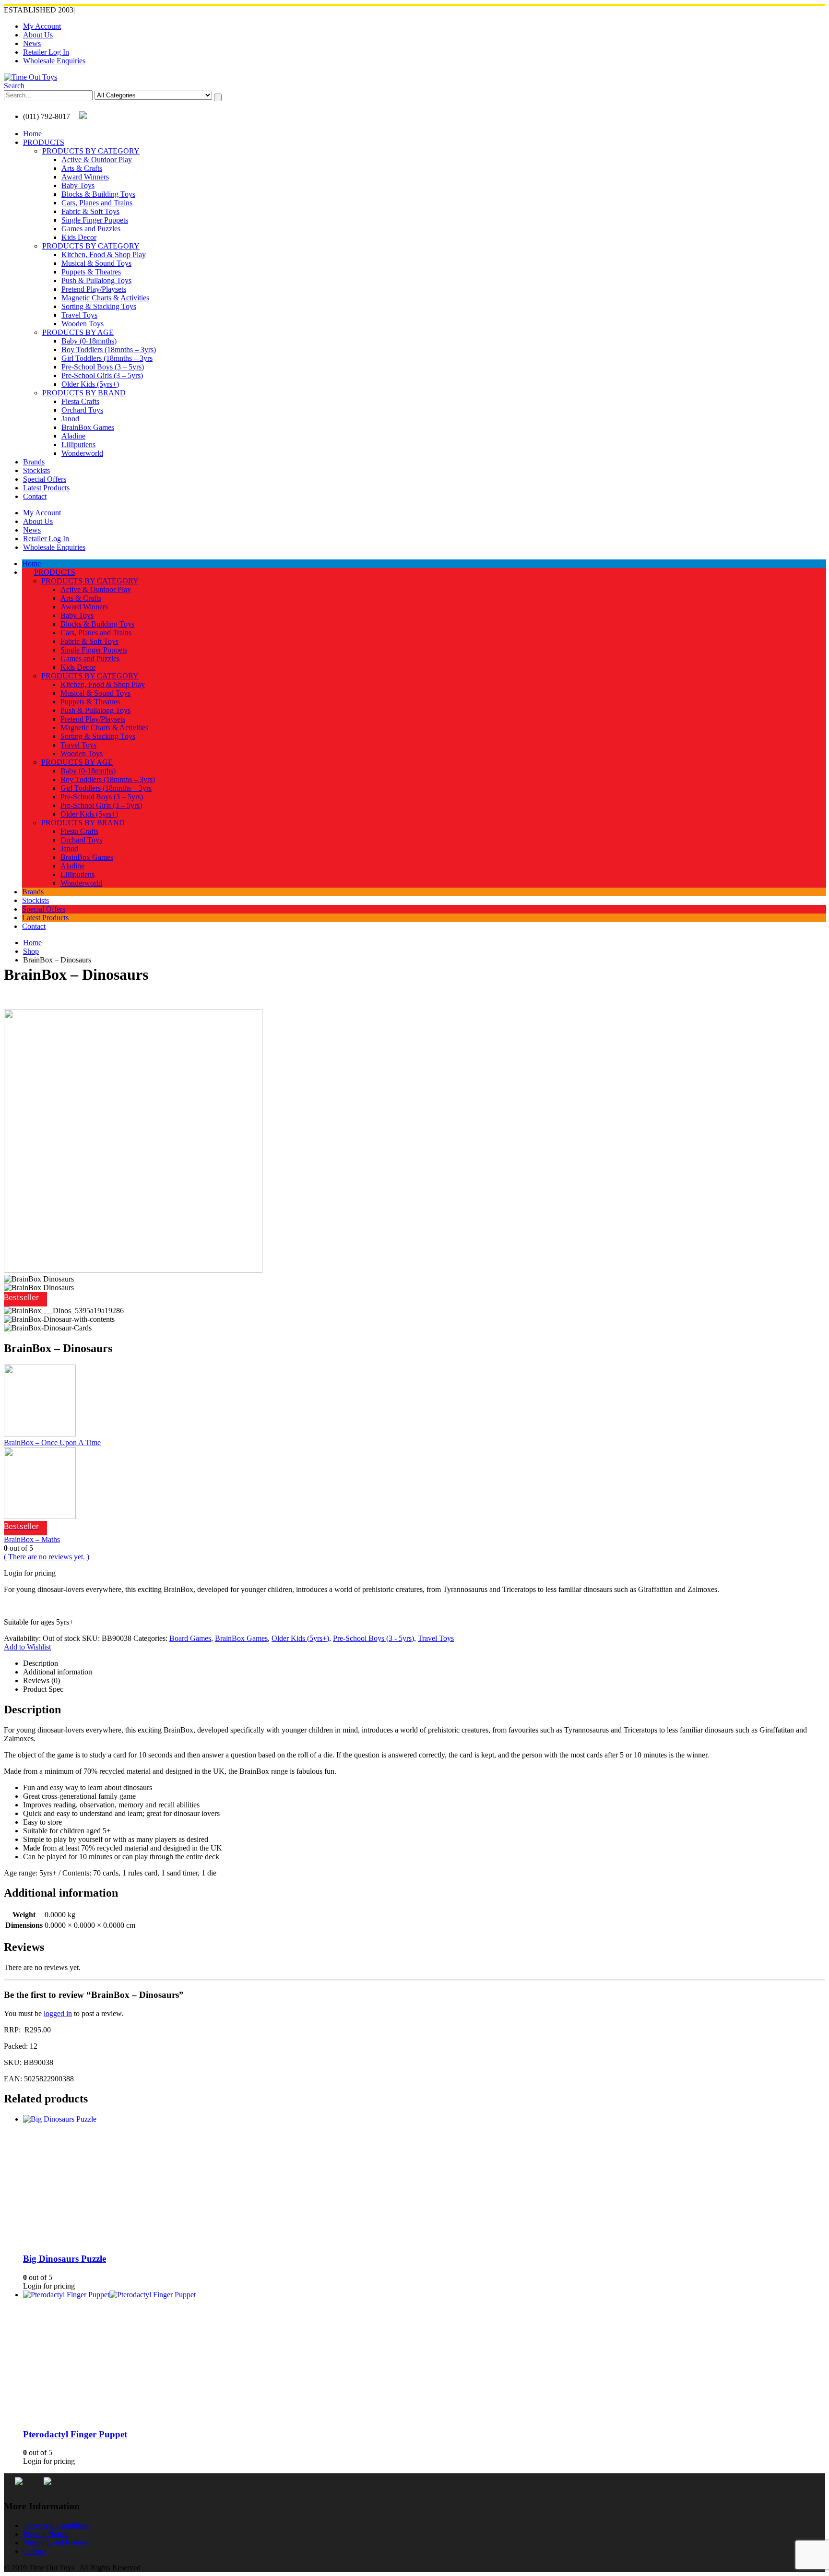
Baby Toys (78, 185)
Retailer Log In (46, 52)
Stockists (36, 470)
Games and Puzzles (91, 229)
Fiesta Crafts (80, 401)
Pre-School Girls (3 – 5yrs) (102, 375)
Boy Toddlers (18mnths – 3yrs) (109, 350)
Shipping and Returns (56, 2543)
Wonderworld (82, 453)
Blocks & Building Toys (98, 194)
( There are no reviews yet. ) (47, 1557)
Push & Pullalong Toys (96, 280)
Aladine (73, 436)
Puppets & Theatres (91, 272)
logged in (58, 2013)
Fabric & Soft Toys (90, 211)
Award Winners (85, 177)
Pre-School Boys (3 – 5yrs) (103, 367)
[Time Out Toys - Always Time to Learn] (30, 77)
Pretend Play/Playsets (94, 289)
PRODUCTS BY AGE (78, 332)
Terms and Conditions (56, 2525)
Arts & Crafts (82, 168)
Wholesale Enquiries (54, 61)
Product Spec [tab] (43, 1689)
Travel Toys (79, 315)
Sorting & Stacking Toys (99, 306)
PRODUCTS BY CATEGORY (91, 151)
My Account (42, 26)
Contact (35, 496)
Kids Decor (79, 237)
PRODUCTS (44, 142)
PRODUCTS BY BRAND (84, 393)
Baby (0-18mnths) (89, 341)
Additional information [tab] (58, 1672)
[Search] (218, 97)
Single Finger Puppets (95, 220)
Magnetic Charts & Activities (105, 298)
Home (32, 134)
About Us (38, 35)
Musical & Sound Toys (96, 263)
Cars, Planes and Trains (97, 203)
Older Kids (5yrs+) (90, 384)
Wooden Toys (83, 324)
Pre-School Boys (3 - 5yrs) (373, 1638)
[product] (424, 2152)
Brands (34, 462)
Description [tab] (41, 1663)
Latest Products (46, 488)
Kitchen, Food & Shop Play (104, 255)
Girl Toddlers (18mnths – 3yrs (107, 358)
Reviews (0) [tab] (41, 1680)
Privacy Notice (46, 2534)
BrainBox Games (88, 427)
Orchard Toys (82, 410)
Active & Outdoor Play (97, 160)
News (32, 43)
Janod (70, 419)
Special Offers (45, 479)
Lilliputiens (78, 445)
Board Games (190, 1638)
